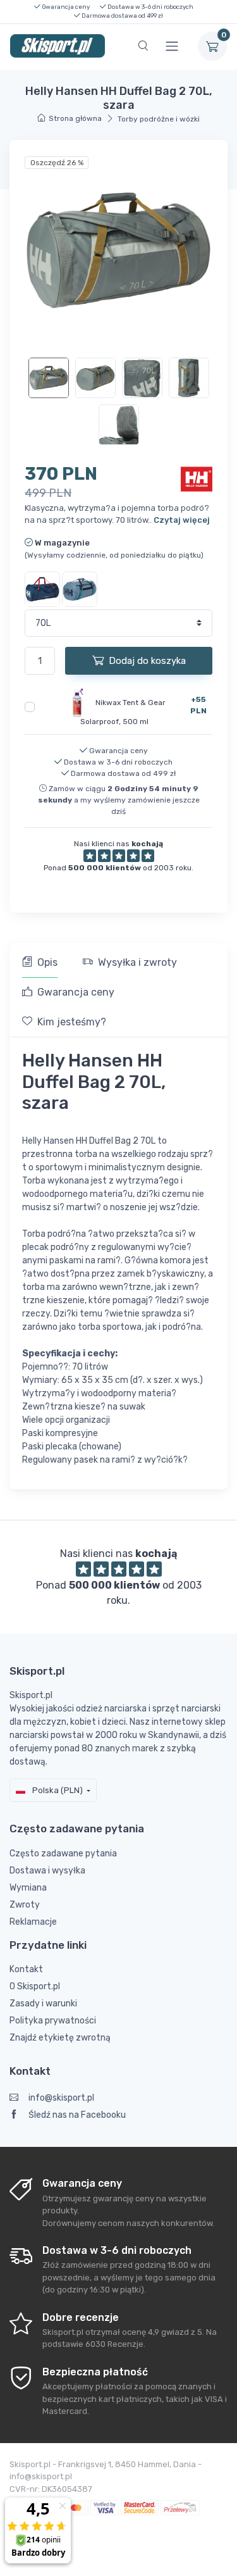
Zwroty (25, 1905)
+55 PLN (198, 705)
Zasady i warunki (43, 2004)
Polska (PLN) (57, 1790)
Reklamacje (33, 1922)
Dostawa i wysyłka (47, 1871)
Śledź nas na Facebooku (77, 2115)
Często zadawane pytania (63, 1854)
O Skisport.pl (35, 1986)
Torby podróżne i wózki (159, 119)
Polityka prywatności (53, 2021)
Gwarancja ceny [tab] (76, 992)
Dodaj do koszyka (147, 661)
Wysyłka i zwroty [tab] (137, 962)
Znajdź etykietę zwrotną (60, 2038)
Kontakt (26, 1969)
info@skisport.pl (61, 2098)
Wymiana (28, 1888)
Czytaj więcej (182, 520)
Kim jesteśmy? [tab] (72, 1022)
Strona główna (75, 118)
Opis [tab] (47, 962)
